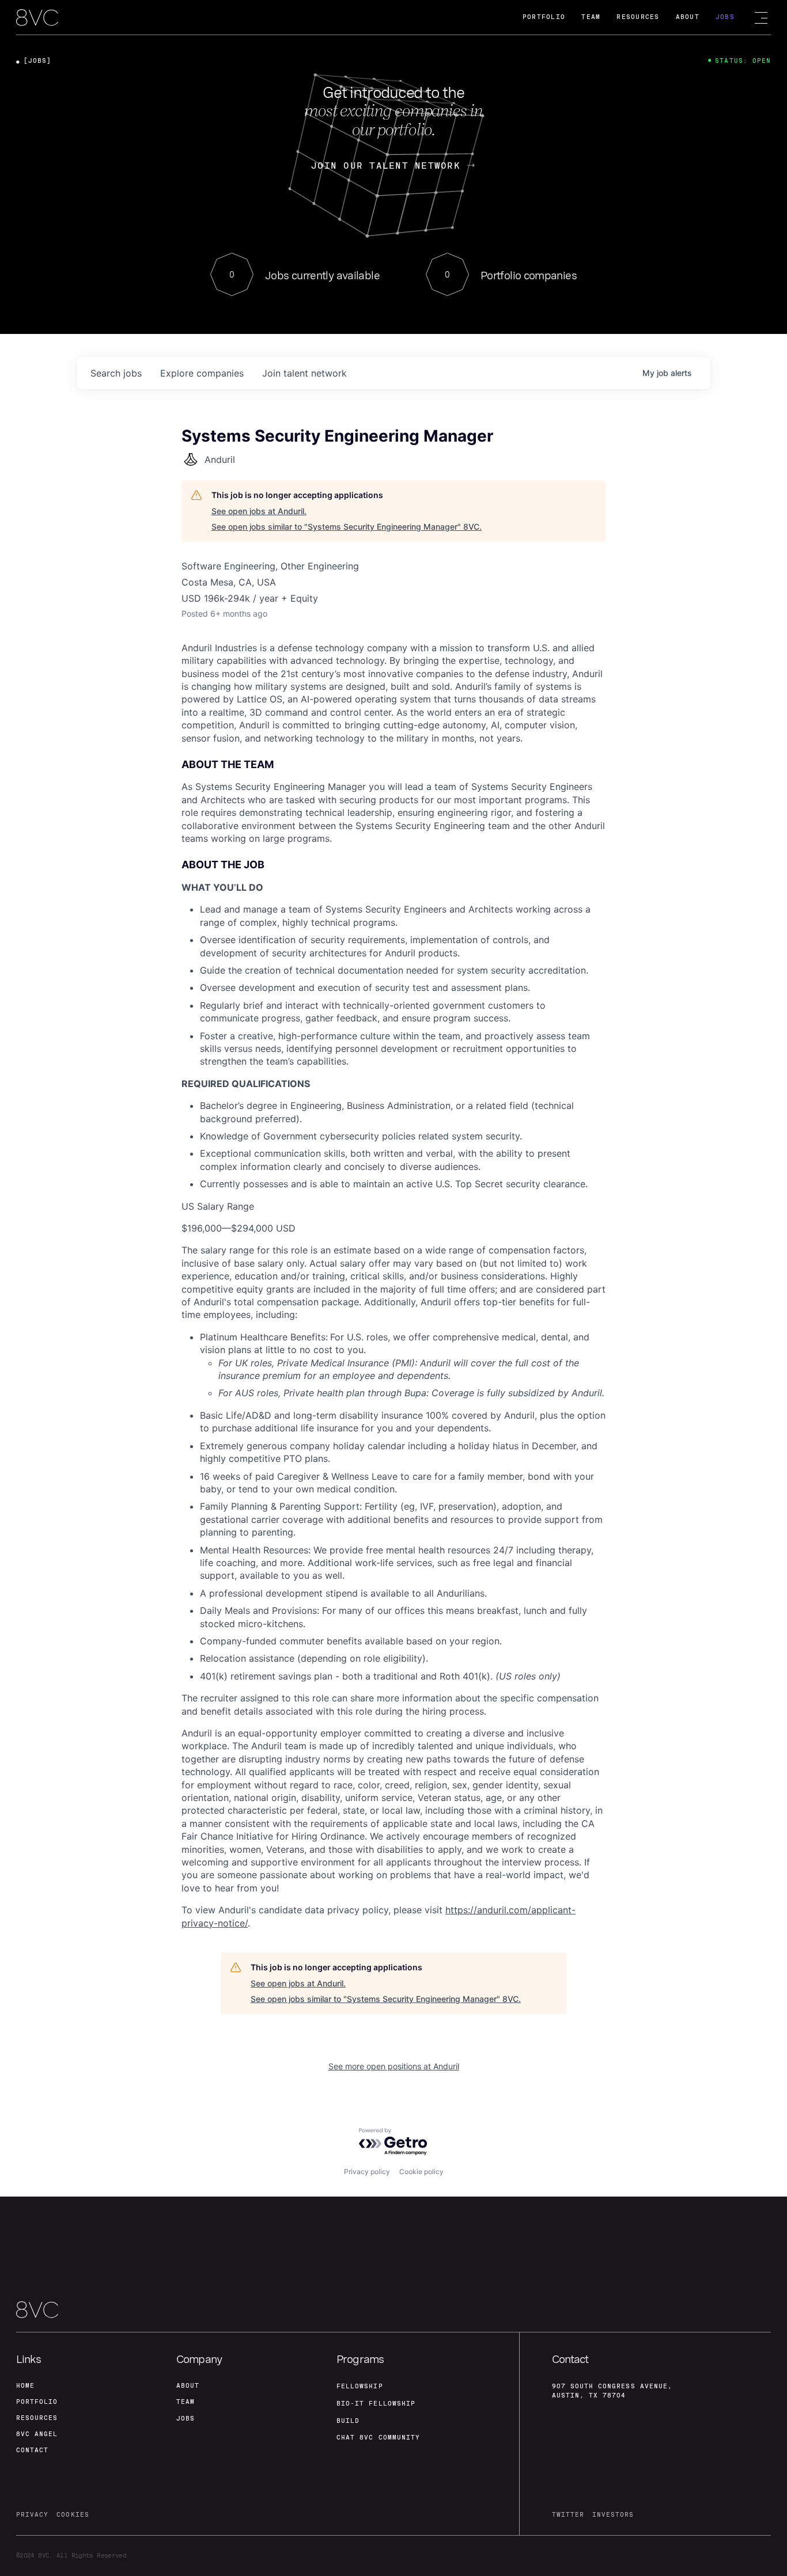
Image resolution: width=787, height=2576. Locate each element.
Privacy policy (367, 2172)
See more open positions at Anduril (394, 2066)
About (688, 17)
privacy (32, 2515)
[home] (37, 18)
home (25, 2386)
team (186, 2402)
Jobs (725, 17)
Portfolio (544, 17)
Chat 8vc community (378, 2438)
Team (591, 17)
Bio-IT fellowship (376, 2404)
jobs (116, 373)
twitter (568, 2515)
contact (32, 2450)
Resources (638, 17)
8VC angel (37, 2434)
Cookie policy (421, 2172)
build (348, 2421)
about (188, 2386)
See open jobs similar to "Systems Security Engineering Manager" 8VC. (347, 527)
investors (613, 2515)
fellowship (360, 2386)
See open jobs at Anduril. (259, 511)
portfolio (37, 2402)
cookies (73, 2515)
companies (202, 373)
